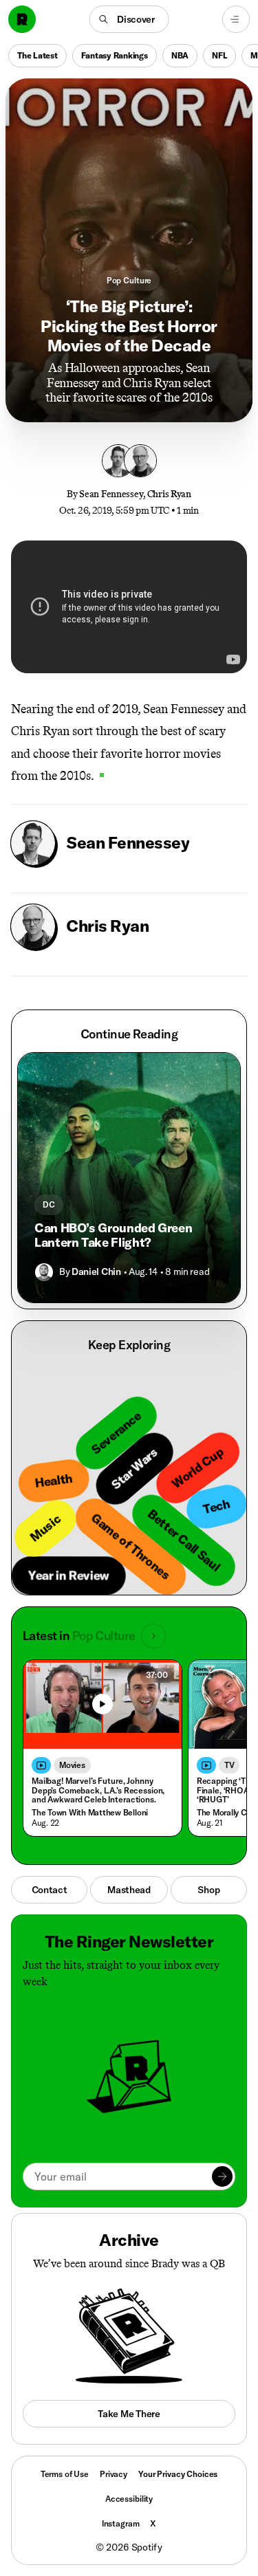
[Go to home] (22, 19)
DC (49, 1204)
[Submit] (222, 2176)
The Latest (37, 55)
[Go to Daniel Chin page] (44, 1272)
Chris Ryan (169, 494)
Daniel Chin (96, 1271)
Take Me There (129, 2414)
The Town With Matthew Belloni (90, 1812)
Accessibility (129, 2499)
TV (229, 1765)
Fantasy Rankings (115, 55)
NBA (180, 55)
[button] (129, 19)
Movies (72, 1765)
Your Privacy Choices (178, 2474)
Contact (50, 1890)
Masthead (129, 1890)
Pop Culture (129, 280)
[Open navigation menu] (236, 19)
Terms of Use (65, 2474)
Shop (208, 1890)
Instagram (121, 2523)
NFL (219, 55)
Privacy (114, 2474)
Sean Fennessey (111, 494)
